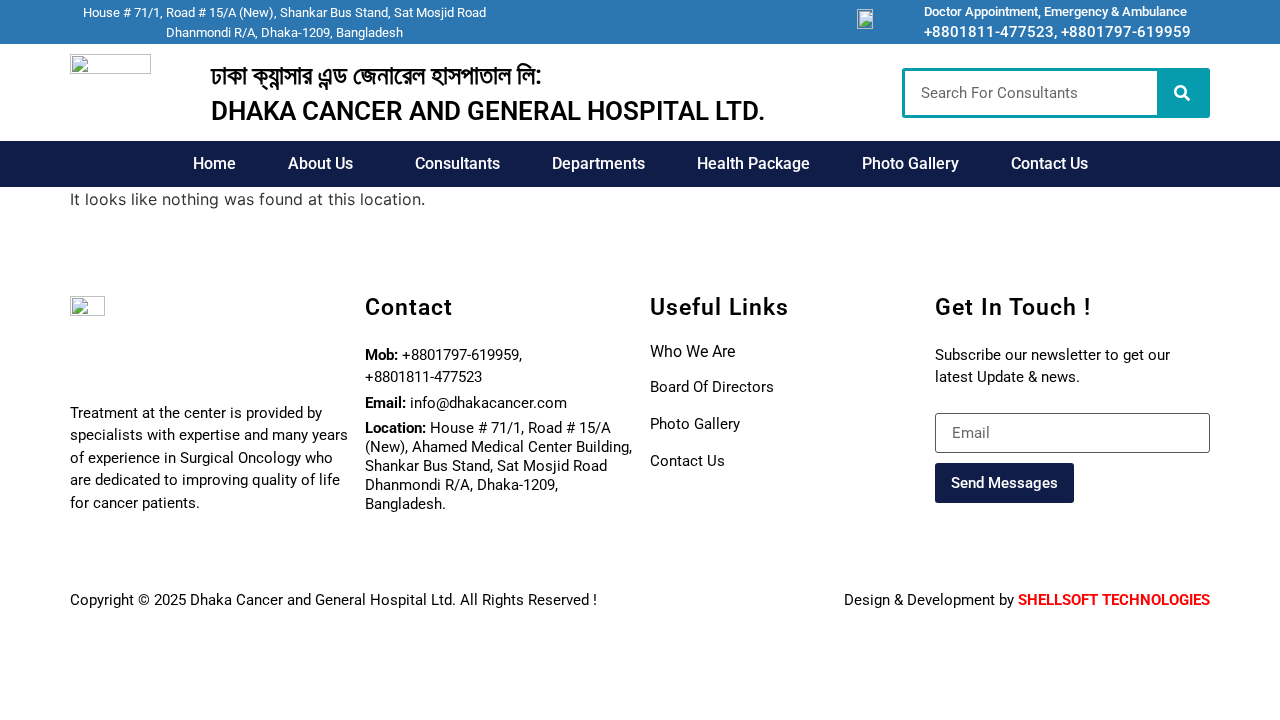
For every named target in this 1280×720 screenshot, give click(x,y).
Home (214, 163)
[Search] (1182, 93)
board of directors (712, 387)
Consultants (457, 163)
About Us (320, 163)
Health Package (753, 163)
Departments (598, 163)
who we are (692, 351)
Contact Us (1049, 163)
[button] (325, 164)
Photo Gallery (910, 163)
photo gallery (695, 424)
